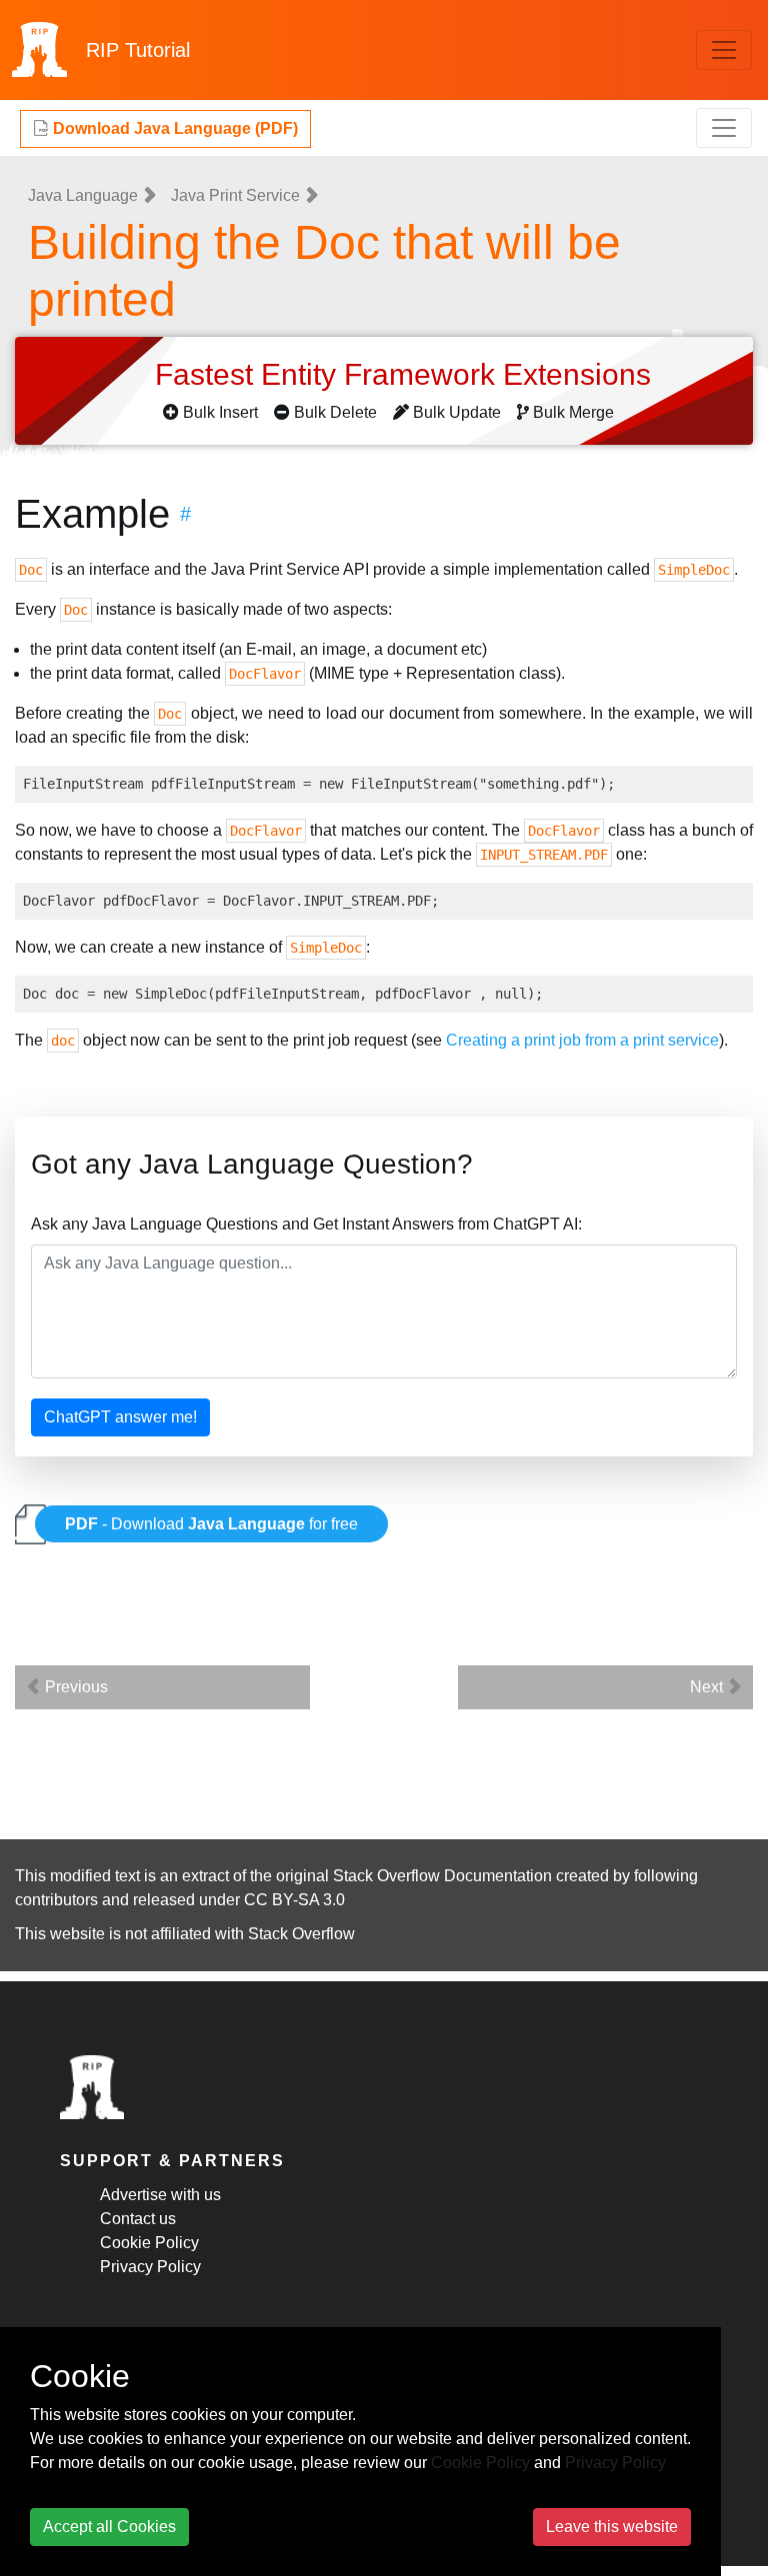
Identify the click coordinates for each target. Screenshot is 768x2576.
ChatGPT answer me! (120, 1417)
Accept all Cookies (109, 2527)
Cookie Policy (149, 2243)
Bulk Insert (220, 412)
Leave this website (612, 2527)
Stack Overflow (301, 1934)
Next (708, 1687)
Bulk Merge (573, 412)
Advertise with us (160, 2195)
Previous (74, 1687)
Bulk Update (457, 412)
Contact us (138, 2219)
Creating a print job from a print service (582, 1040)
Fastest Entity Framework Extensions (407, 374)
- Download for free (211, 1524)
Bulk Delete (335, 412)
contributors (56, 1900)
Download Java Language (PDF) (173, 128)
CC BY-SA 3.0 (294, 1900)
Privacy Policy (150, 2267)
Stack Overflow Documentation (442, 1876)
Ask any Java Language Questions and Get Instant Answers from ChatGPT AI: (306, 1224)
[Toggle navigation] (724, 50)
